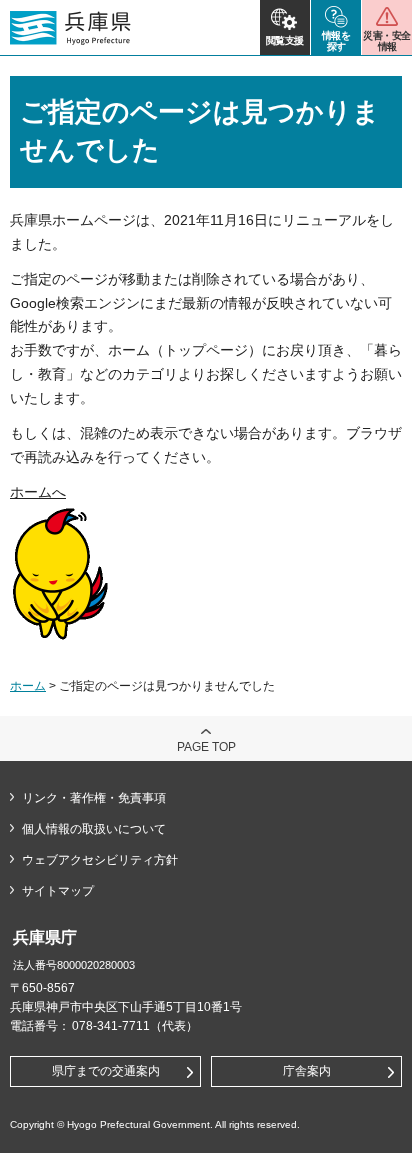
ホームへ (38, 492)
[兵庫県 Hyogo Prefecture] (70, 28)
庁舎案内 (307, 1071)
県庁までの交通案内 (106, 1071)
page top (206, 747)
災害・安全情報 (386, 41)
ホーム (28, 686)
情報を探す (336, 41)
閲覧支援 (285, 40)
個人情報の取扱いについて (94, 829)
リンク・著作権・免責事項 (94, 798)
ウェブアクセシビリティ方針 (100, 860)
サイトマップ (58, 891)
